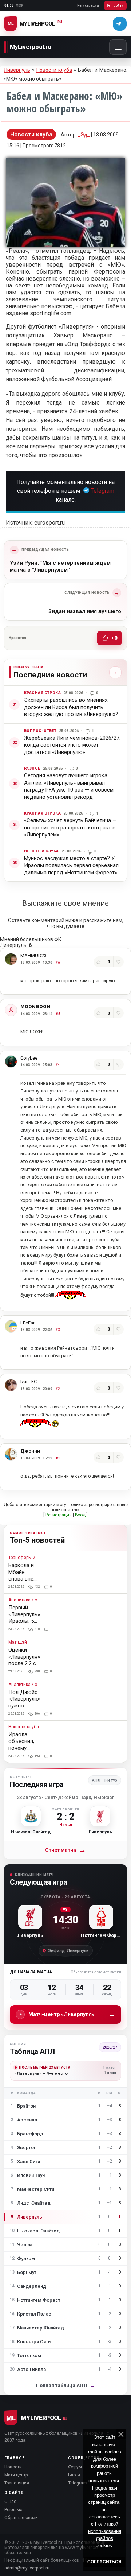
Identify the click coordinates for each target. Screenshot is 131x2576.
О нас (10, 2502)
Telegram (102, 491)
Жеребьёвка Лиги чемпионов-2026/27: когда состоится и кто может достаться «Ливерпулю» (72, 745)
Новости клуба (54, 70)
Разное (32, 768)
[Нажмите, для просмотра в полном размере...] (65, 245)
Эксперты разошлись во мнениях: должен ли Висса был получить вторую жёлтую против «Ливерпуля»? (71, 707)
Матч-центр (16, 2475)
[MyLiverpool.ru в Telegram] (120, 24)
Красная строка (42, 693)
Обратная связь (21, 2518)
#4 (58, 1065)
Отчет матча (65, 1850)
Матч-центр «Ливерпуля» (72, 2014)
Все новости (113, 672)
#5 (58, 1014)
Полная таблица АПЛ (66, 2385)
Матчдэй (18, 1642)
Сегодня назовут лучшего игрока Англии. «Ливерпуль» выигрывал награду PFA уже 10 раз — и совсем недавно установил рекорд (69, 786)
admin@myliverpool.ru (27, 2568)
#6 (58, 962)
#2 (58, 1389)
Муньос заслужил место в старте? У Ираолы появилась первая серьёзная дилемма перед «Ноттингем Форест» (71, 865)
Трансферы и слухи (24, 1558)
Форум (75, 2467)
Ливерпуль (17, 70)
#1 (58, 1458)
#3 (58, 1330)
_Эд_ (84, 135)
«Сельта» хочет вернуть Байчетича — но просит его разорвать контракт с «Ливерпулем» (70, 827)
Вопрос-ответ (40, 731)
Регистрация (88, 5)
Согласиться (104, 2562)
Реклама (13, 2510)
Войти (119, 5)
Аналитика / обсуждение (24, 1600)
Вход (80, 1515)
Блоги (74, 2475)
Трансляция (17, 2483)
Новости (13, 2467)
